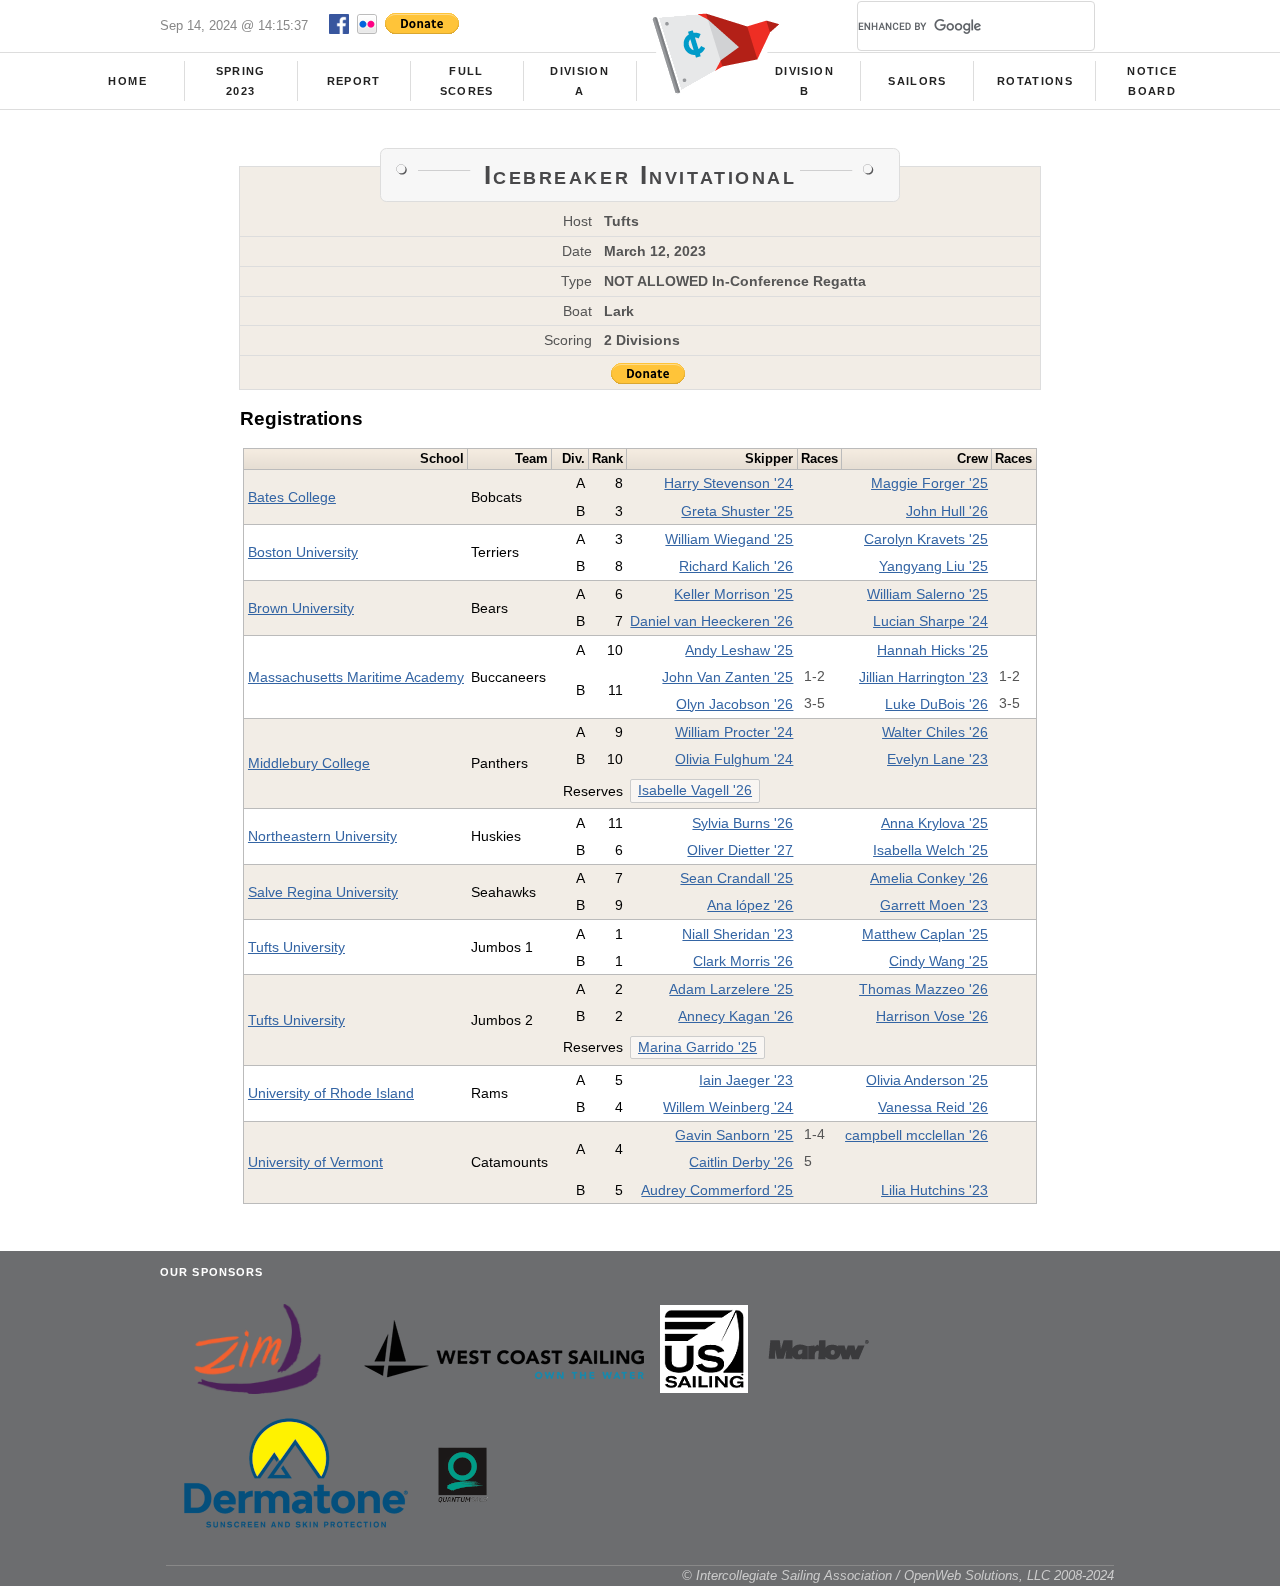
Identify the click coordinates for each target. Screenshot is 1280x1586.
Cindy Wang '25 (938, 961)
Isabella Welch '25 (930, 850)
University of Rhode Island (331, 1093)
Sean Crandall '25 (736, 878)
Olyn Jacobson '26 (734, 704)
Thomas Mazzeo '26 (923, 989)
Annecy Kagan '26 (735, 1016)
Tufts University (296, 947)
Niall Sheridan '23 (737, 934)
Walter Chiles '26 (935, 732)
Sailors (917, 81)
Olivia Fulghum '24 (734, 759)
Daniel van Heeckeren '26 (711, 621)
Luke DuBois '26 (936, 704)
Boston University (303, 552)
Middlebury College (309, 763)
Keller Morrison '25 (733, 594)
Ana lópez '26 (750, 905)
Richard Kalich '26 (736, 566)
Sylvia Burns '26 (742, 823)
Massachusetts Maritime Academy (356, 677)
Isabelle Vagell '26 (695, 790)
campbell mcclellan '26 (916, 1135)
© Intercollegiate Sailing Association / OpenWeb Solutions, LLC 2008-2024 (898, 1575)
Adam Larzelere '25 (731, 989)
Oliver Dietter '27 (740, 850)
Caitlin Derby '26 (741, 1162)
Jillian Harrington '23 (923, 677)
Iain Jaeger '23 (746, 1080)
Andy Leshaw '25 (739, 650)
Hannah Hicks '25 (932, 650)
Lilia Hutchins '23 (934, 1190)
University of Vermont (315, 1162)
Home (127, 81)
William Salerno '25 (927, 594)
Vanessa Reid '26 (933, 1107)
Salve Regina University (323, 892)
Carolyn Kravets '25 (926, 539)
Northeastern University (322, 836)
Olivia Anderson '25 (927, 1080)
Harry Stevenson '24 (728, 483)
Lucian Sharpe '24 (930, 621)
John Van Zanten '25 (727, 677)
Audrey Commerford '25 (717, 1190)
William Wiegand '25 (729, 539)
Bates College (292, 497)
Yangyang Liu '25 (933, 566)
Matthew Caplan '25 (925, 934)
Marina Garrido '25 (697, 1047)
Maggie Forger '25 (929, 483)
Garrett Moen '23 (934, 905)
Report (354, 81)
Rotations (1035, 81)
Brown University (301, 608)
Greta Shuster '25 (737, 511)
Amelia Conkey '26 (929, 878)
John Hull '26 (947, 511)
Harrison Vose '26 (932, 1016)
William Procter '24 (734, 732)
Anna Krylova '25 (934, 823)
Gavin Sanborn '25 (734, 1135)
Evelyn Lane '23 (937, 759)
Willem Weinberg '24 (728, 1107)
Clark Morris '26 (743, 961)
